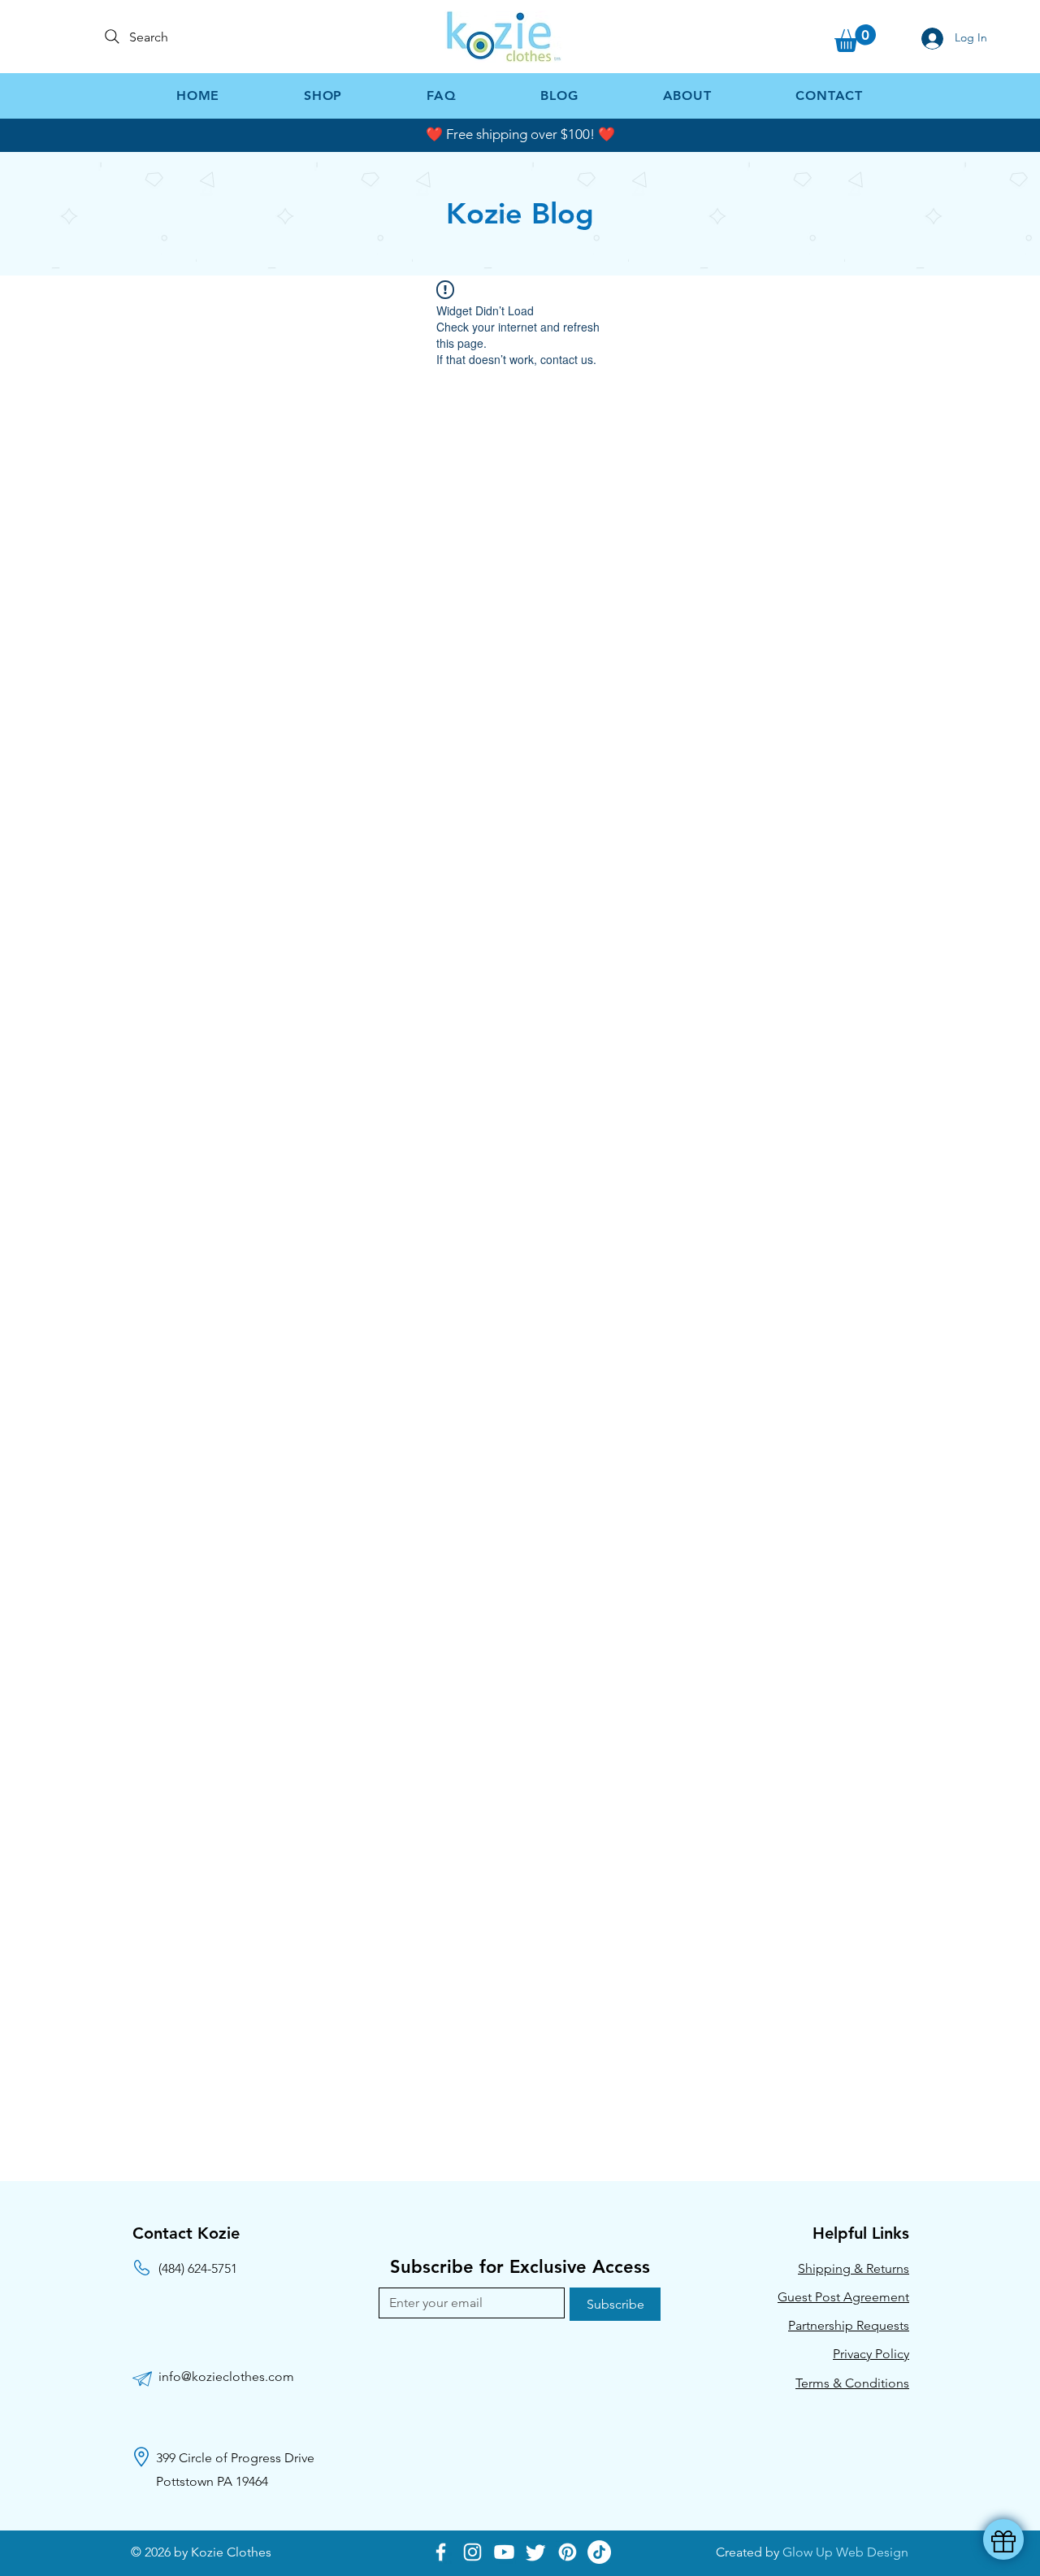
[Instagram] (472, 2552)
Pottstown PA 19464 (212, 2481)
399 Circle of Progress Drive (235, 2458)
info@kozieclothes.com (226, 2377)
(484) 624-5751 (198, 2268)
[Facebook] (441, 2552)
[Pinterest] (568, 2552)
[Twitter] (536, 2552)
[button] (855, 38)
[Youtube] (504, 2552)
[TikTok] (599, 2552)
